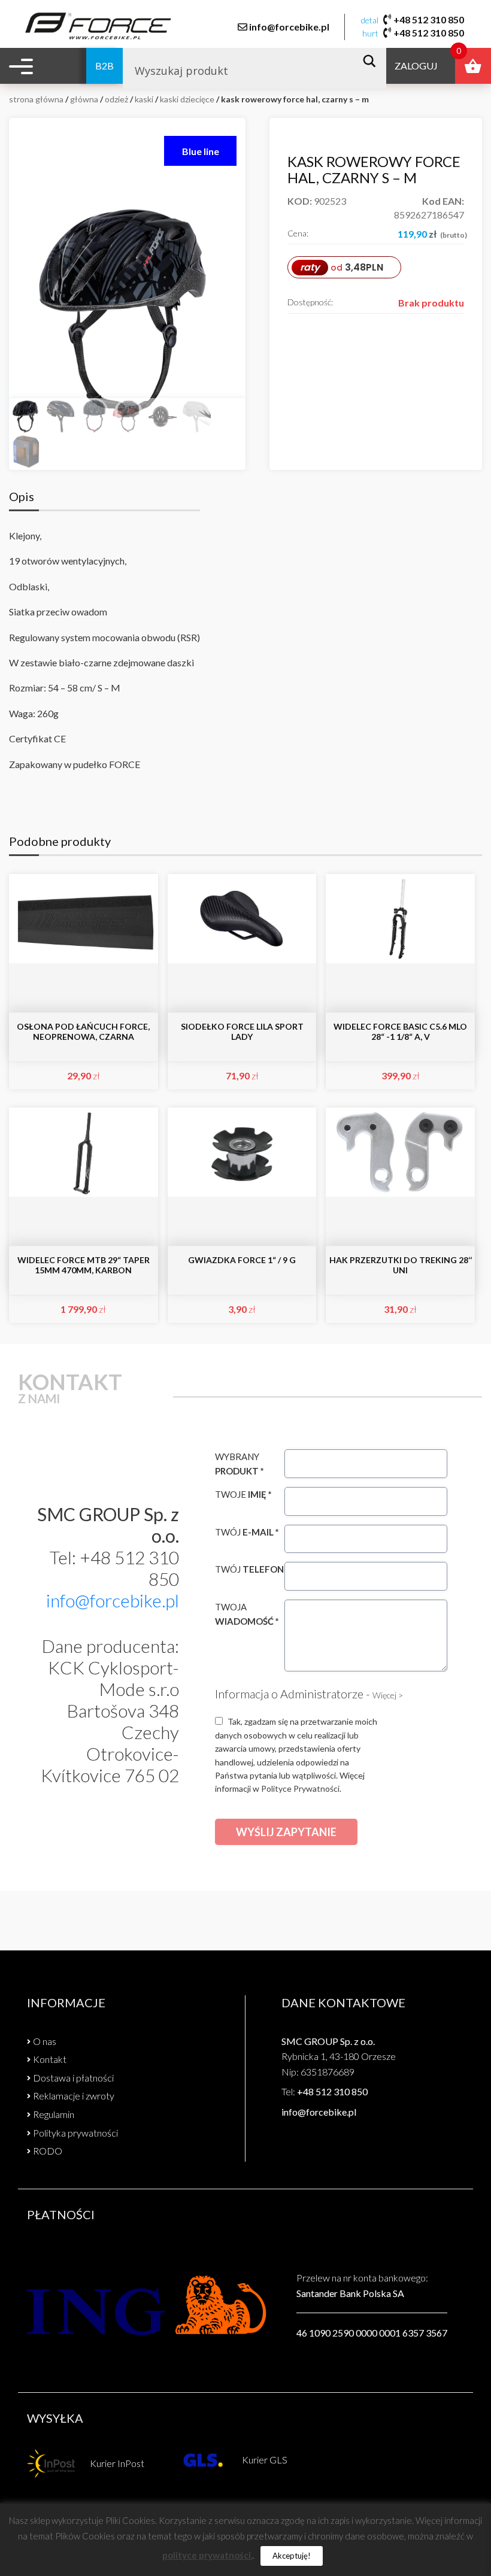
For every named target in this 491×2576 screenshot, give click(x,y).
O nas (45, 2041)
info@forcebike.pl (289, 27)
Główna (84, 99)
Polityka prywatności (75, 2133)
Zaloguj (416, 66)
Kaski (144, 99)
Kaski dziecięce (187, 99)
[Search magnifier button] (373, 61)
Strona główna (36, 99)
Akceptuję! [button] (292, 2556)
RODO (48, 2151)
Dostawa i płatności (73, 2078)
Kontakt (50, 2059)
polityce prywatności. (207, 2555)
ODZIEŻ (116, 99)
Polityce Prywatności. (301, 1788)
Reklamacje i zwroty (74, 2096)
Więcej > (388, 1695)
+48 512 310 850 (429, 19)
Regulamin (54, 2114)
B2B (104, 66)
